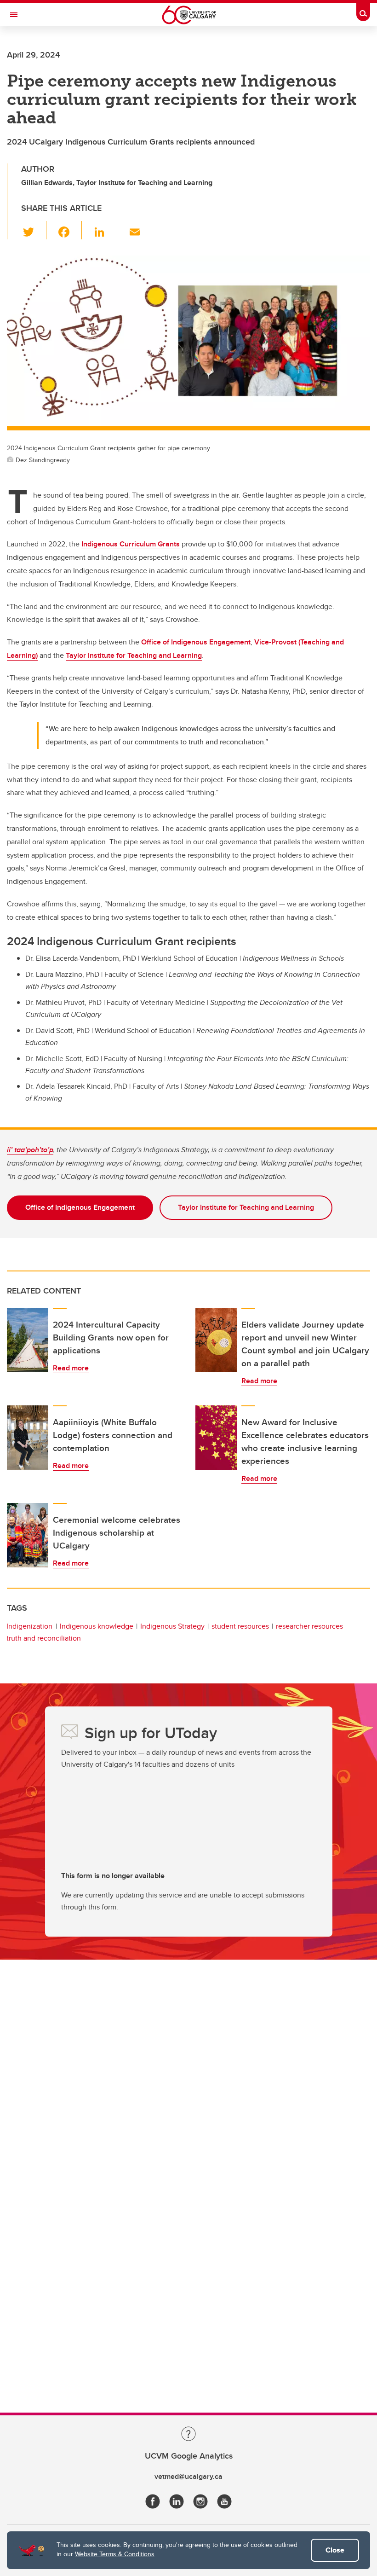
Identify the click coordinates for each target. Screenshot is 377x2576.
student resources (240, 1626)
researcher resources (309, 1626)
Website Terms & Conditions (115, 2554)
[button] (34, 230)
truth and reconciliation (44, 1638)
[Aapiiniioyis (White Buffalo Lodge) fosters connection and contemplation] (28, 1438)
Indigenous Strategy (172, 1626)
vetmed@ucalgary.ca (188, 2476)
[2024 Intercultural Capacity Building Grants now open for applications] (28, 1340)
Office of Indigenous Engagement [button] (80, 1207)
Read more (71, 1368)
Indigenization (29, 1626)
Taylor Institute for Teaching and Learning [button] (246, 1207)
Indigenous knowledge (97, 1626)
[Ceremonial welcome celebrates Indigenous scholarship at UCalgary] (28, 1535)
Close (335, 2550)
